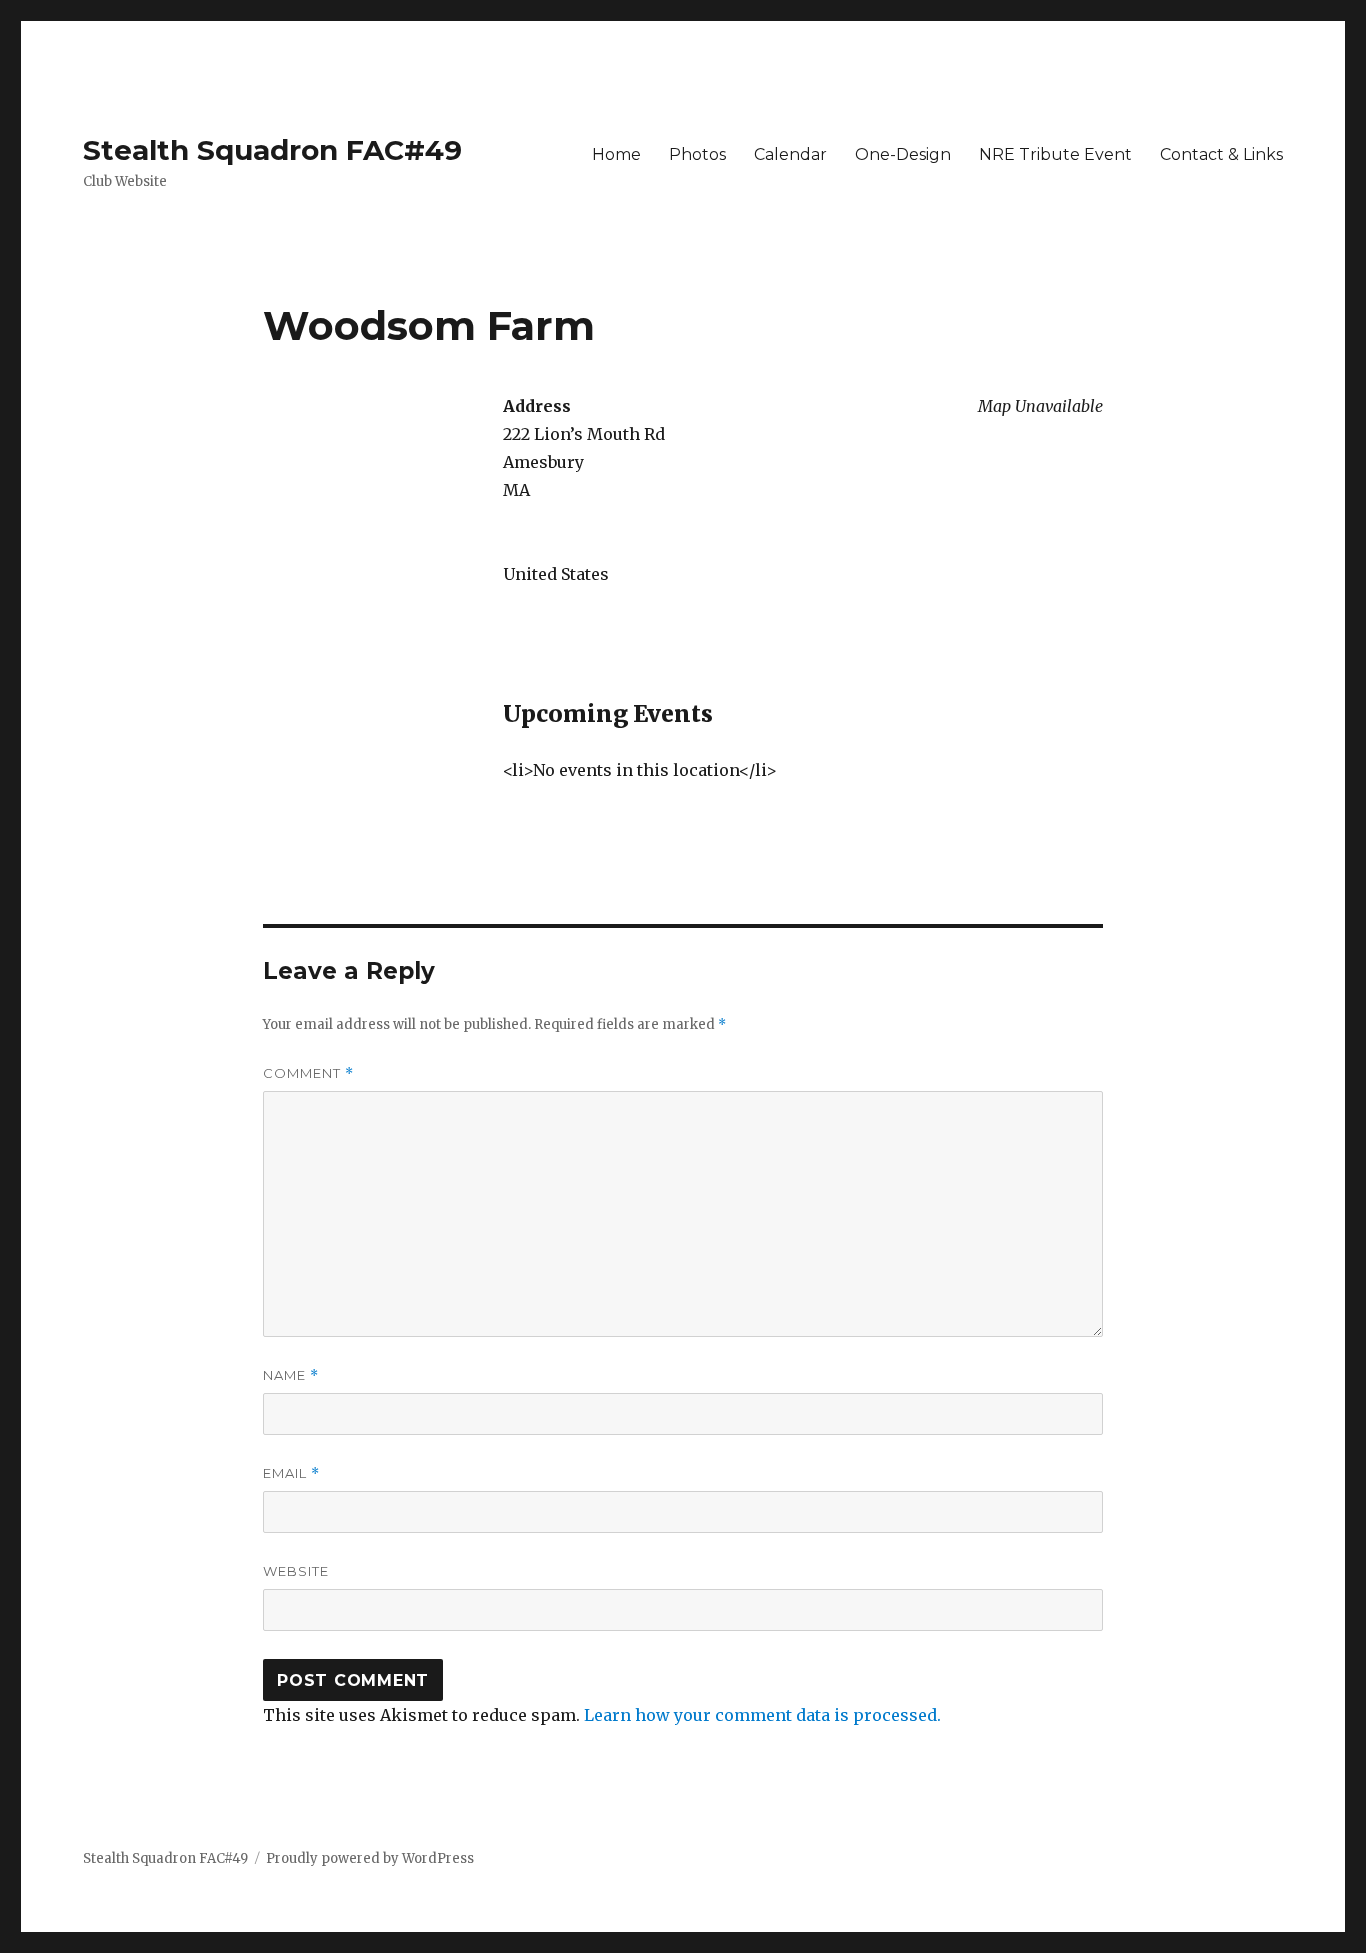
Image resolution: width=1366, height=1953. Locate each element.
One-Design (903, 154)
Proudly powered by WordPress (370, 1858)
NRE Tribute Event (1055, 154)
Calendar (790, 154)
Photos (697, 154)
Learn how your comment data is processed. (762, 1715)
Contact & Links (1221, 154)
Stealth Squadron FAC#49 (272, 150)
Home (616, 154)
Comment (308, 1073)
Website (296, 1571)
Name (291, 1375)
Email (291, 1473)
